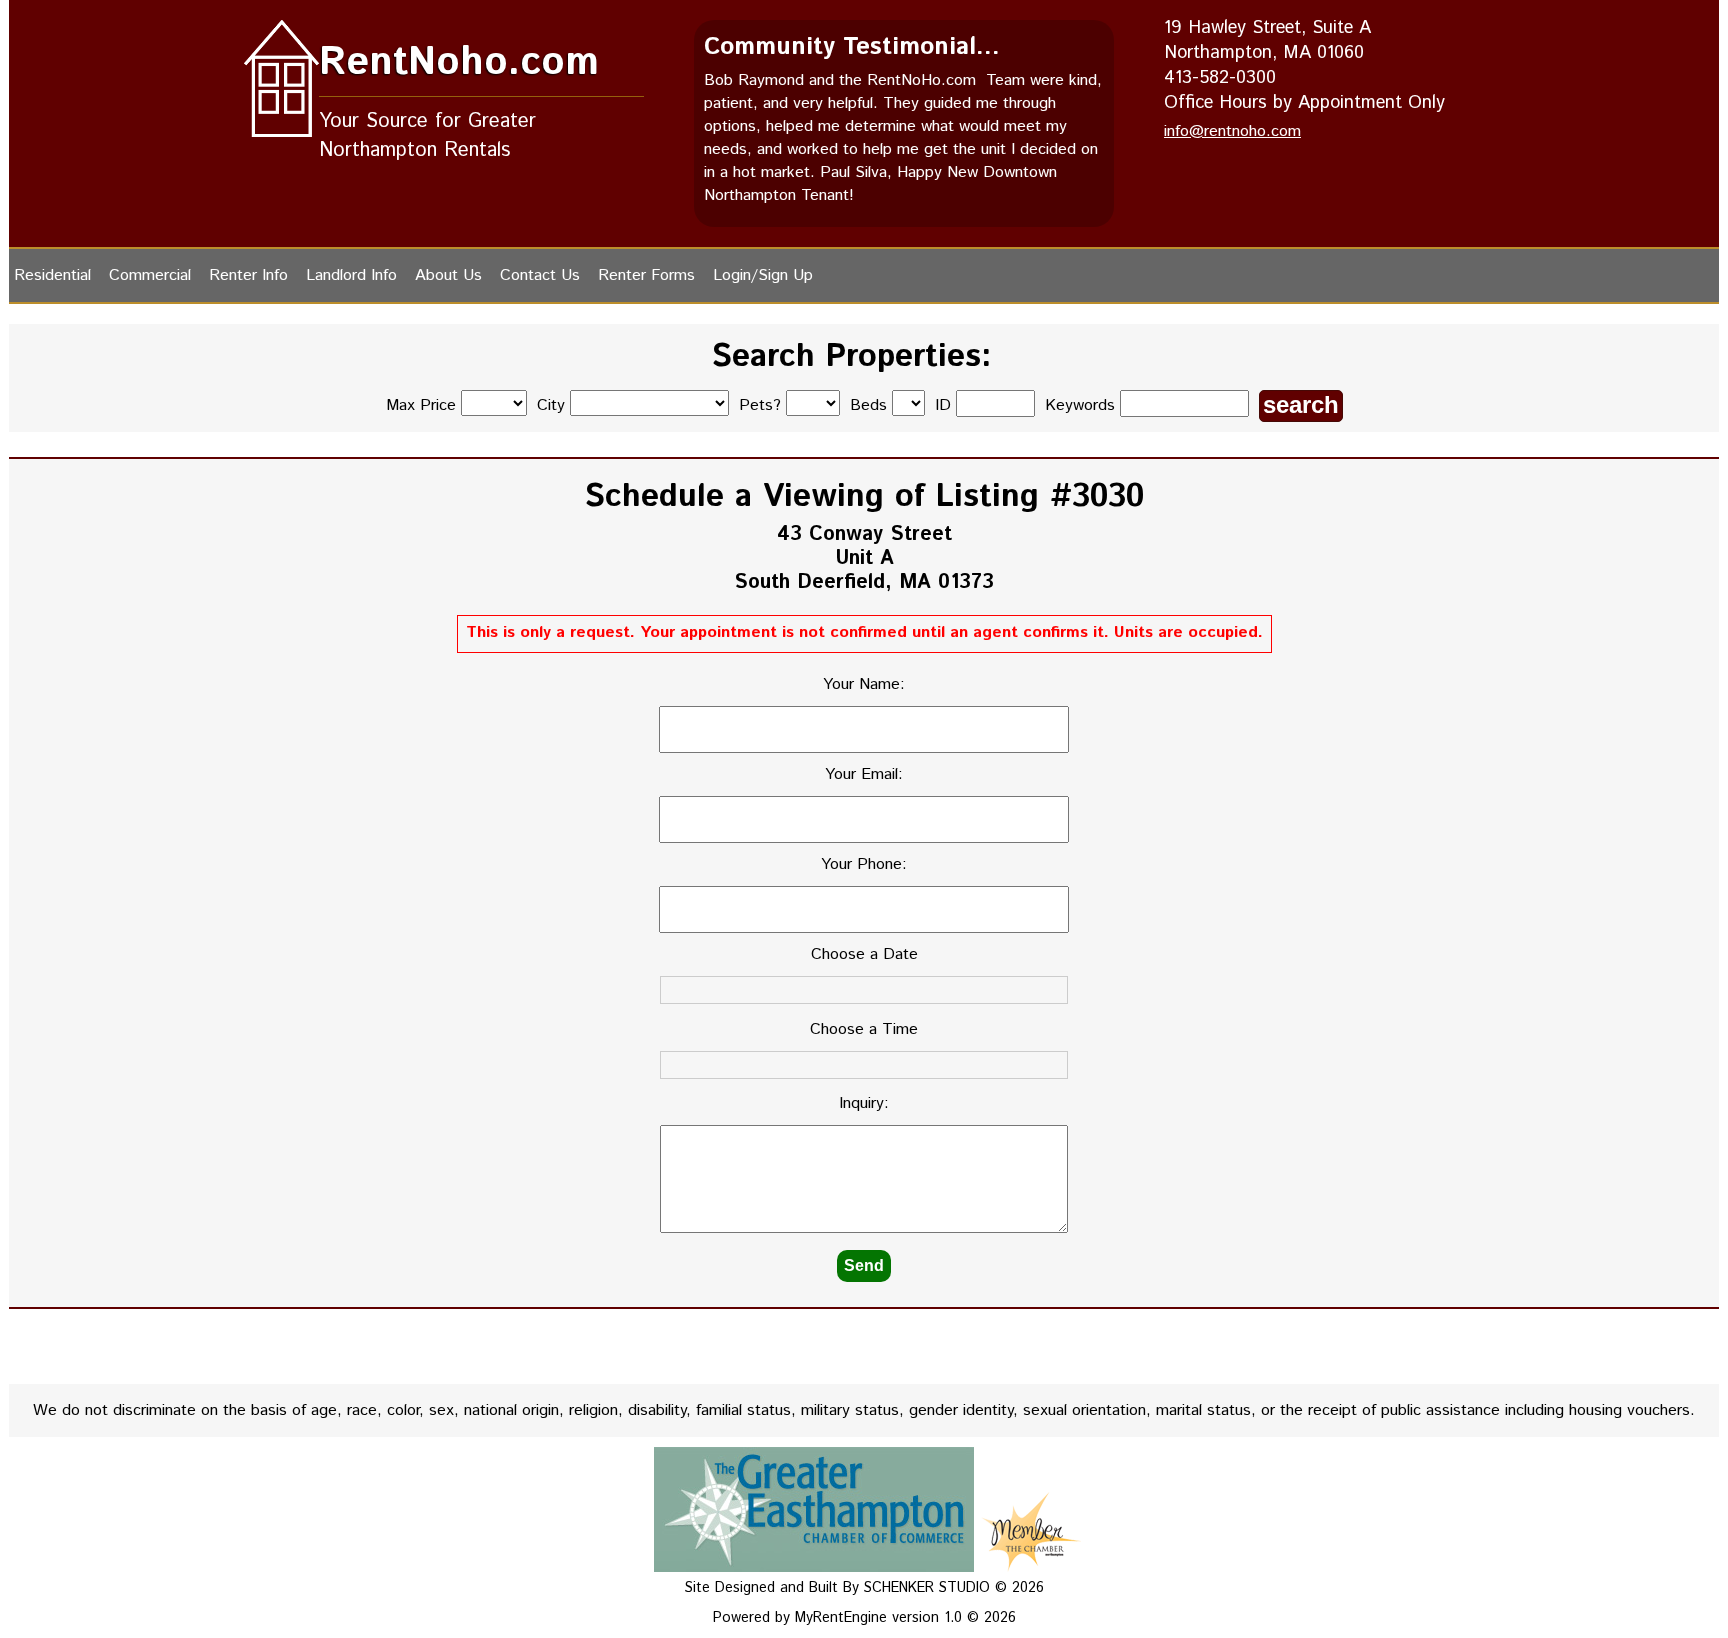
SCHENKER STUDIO (929, 1588)
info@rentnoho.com (1232, 131)
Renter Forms (646, 275)
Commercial (150, 275)
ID (945, 405)
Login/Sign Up (763, 275)
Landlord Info (351, 275)
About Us (448, 275)
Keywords (1082, 405)
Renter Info (248, 275)
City (551, 405)
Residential (52, 275)
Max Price (421, 405)
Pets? (760, 405)
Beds (868, 405)
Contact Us (540, 275)
